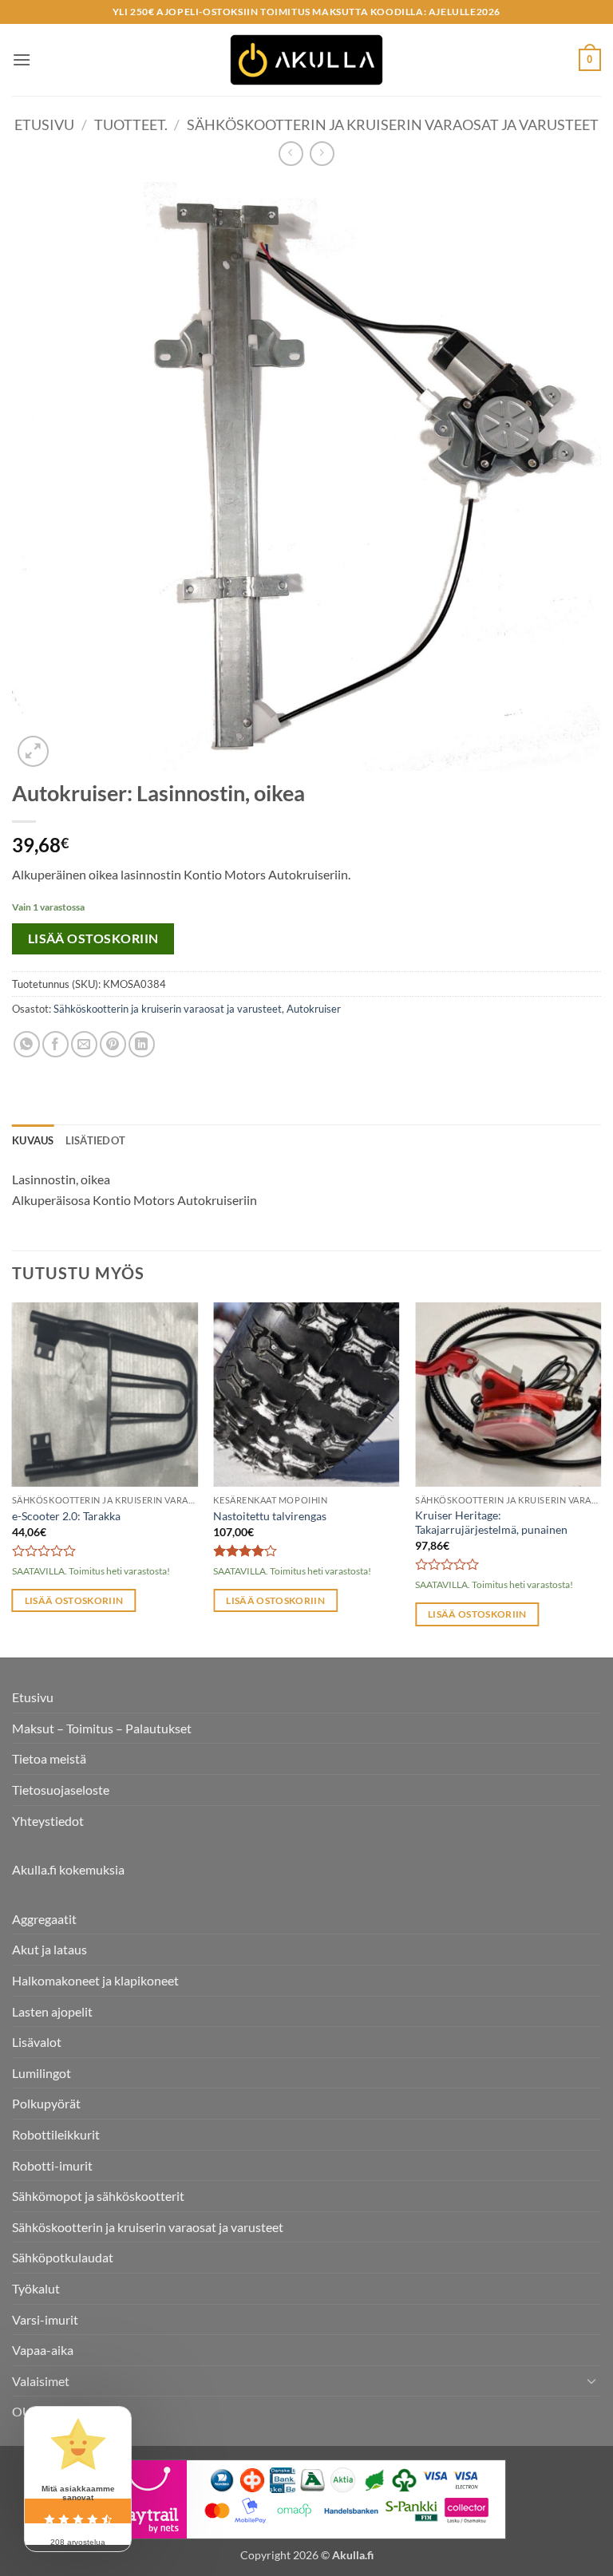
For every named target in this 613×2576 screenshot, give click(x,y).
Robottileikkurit (56, 2134)
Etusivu (44, 124)
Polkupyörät (46, 2103)
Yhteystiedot (48, 1821)
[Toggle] (591, 2380)
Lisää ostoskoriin (93, 938)
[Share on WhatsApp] (27, 1044)
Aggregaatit (44, 1919)
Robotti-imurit (52, 2165)
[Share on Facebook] (55, 1044)
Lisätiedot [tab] (96, 1140)
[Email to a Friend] (84, 1044)
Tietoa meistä (49, 1758)
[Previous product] (322, 154)
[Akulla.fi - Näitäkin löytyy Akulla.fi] (306, 60)
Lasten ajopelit (52, 2011)
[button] (22, 59)
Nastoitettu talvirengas (270, 1516)
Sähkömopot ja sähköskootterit (98, 2196)
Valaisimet (41, 2381)
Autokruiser (314, 1009)
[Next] (600, 1478)
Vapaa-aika (43, 2350)
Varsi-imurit (45, 2319)
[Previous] (13, 1478)
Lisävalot (37, 2042)
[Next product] (291, 154)
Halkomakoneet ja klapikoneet (95, 1980)
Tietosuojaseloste (61, 1790)
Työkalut (36, 2288)
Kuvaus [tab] (33, 1140)
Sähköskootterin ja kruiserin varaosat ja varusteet (393, 124)
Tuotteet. (131, 124)
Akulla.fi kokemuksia (68, 1869)
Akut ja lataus (49, 1949)
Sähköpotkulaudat (63, 2257)
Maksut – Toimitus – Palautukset (102, 1728)
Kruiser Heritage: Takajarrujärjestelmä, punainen (491, 1523)
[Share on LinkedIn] (142, 1044)
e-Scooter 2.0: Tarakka (66, 1516)
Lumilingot (42, 2073)
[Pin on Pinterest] (113, 1044)
